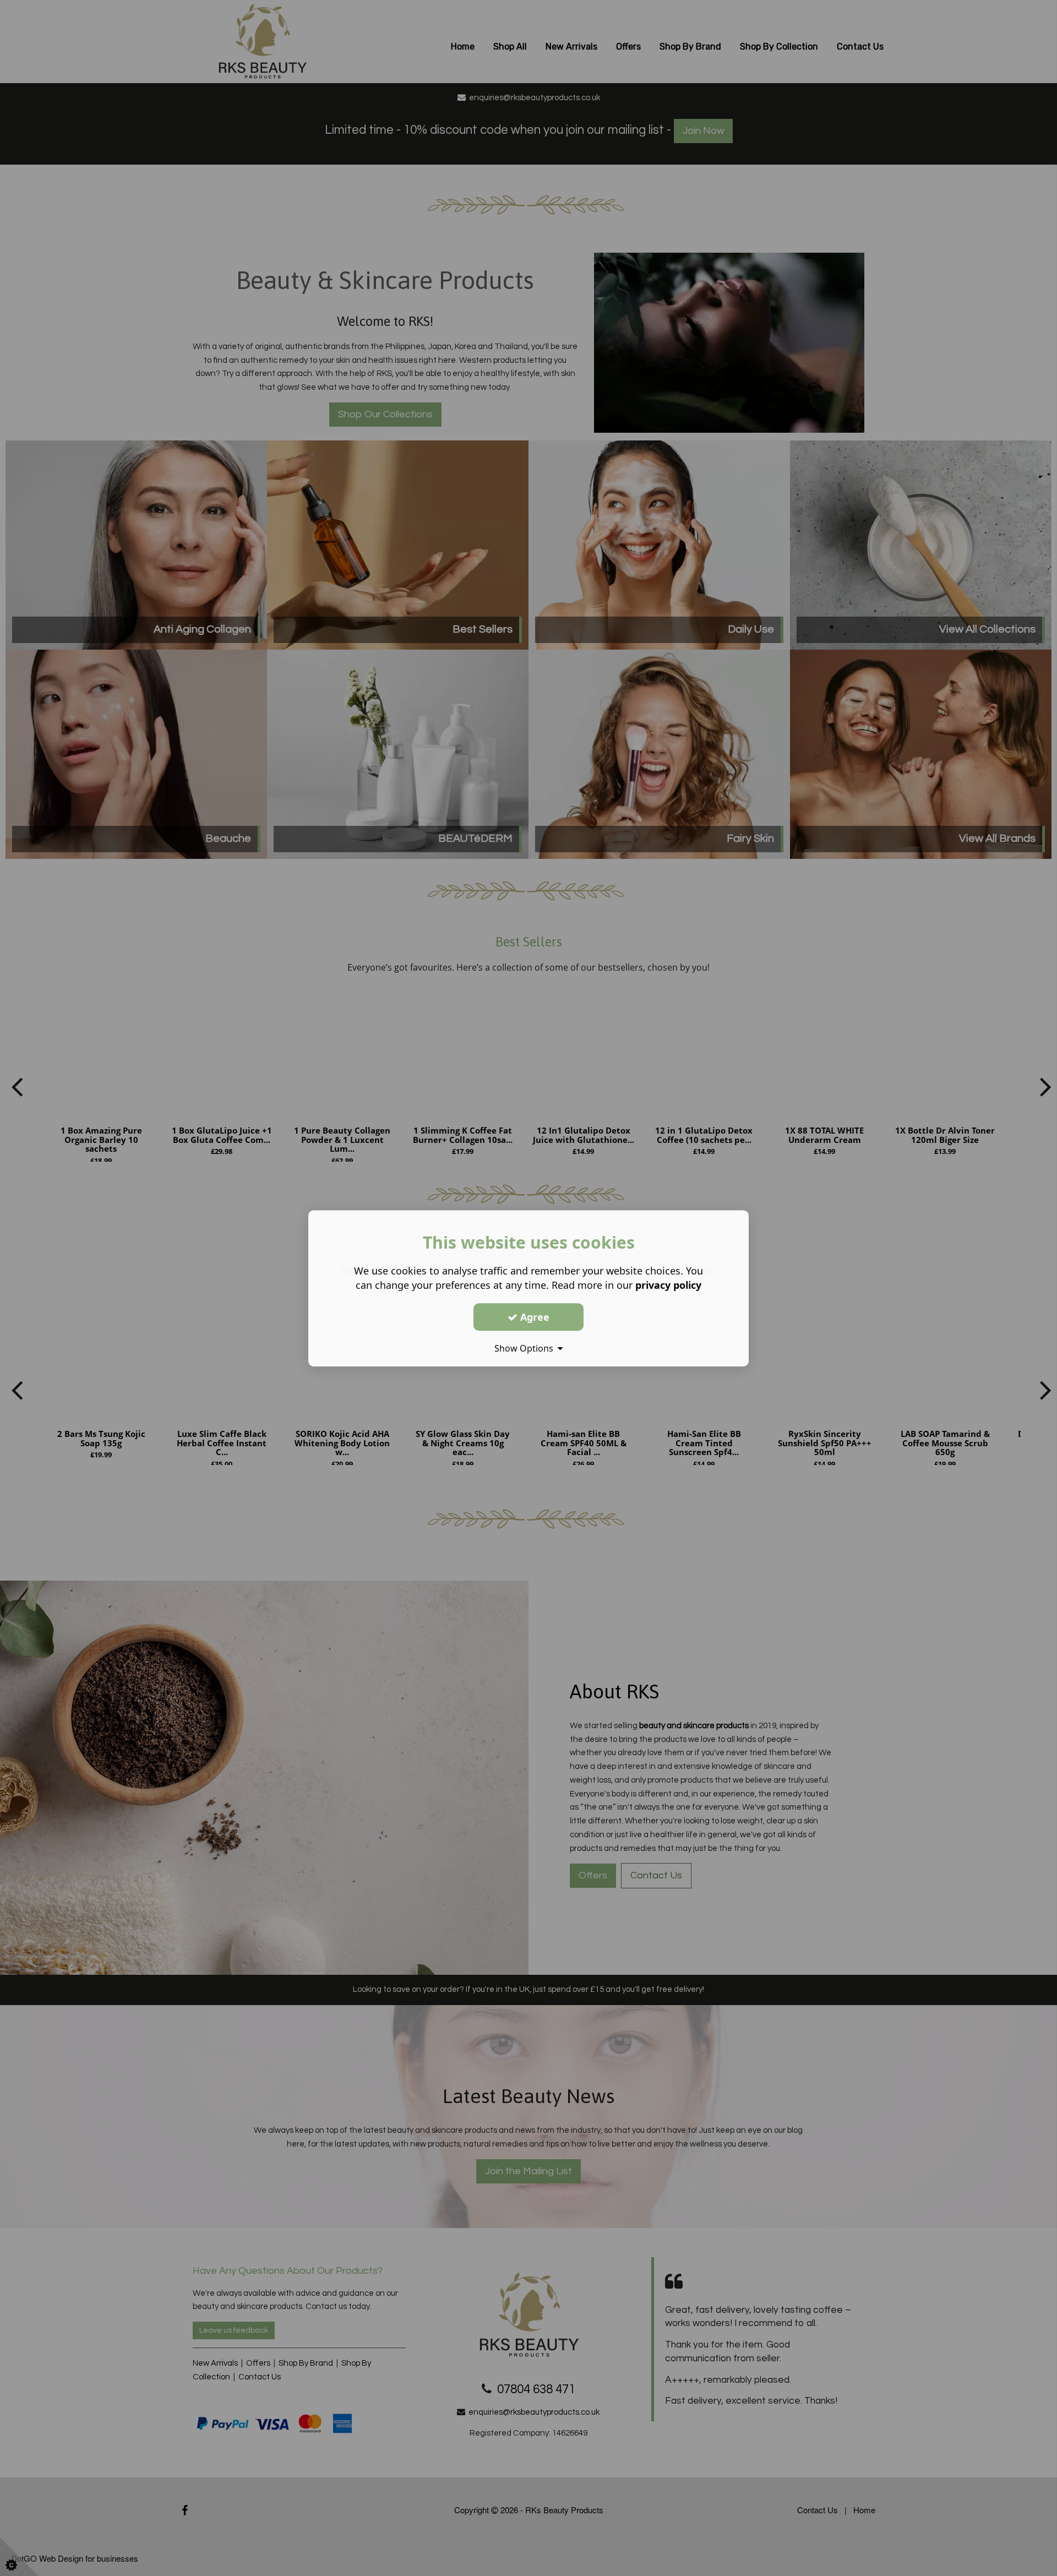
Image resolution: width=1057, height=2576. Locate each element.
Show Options (526, 1348)
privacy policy (668, 1285)
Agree (533, 1316)
